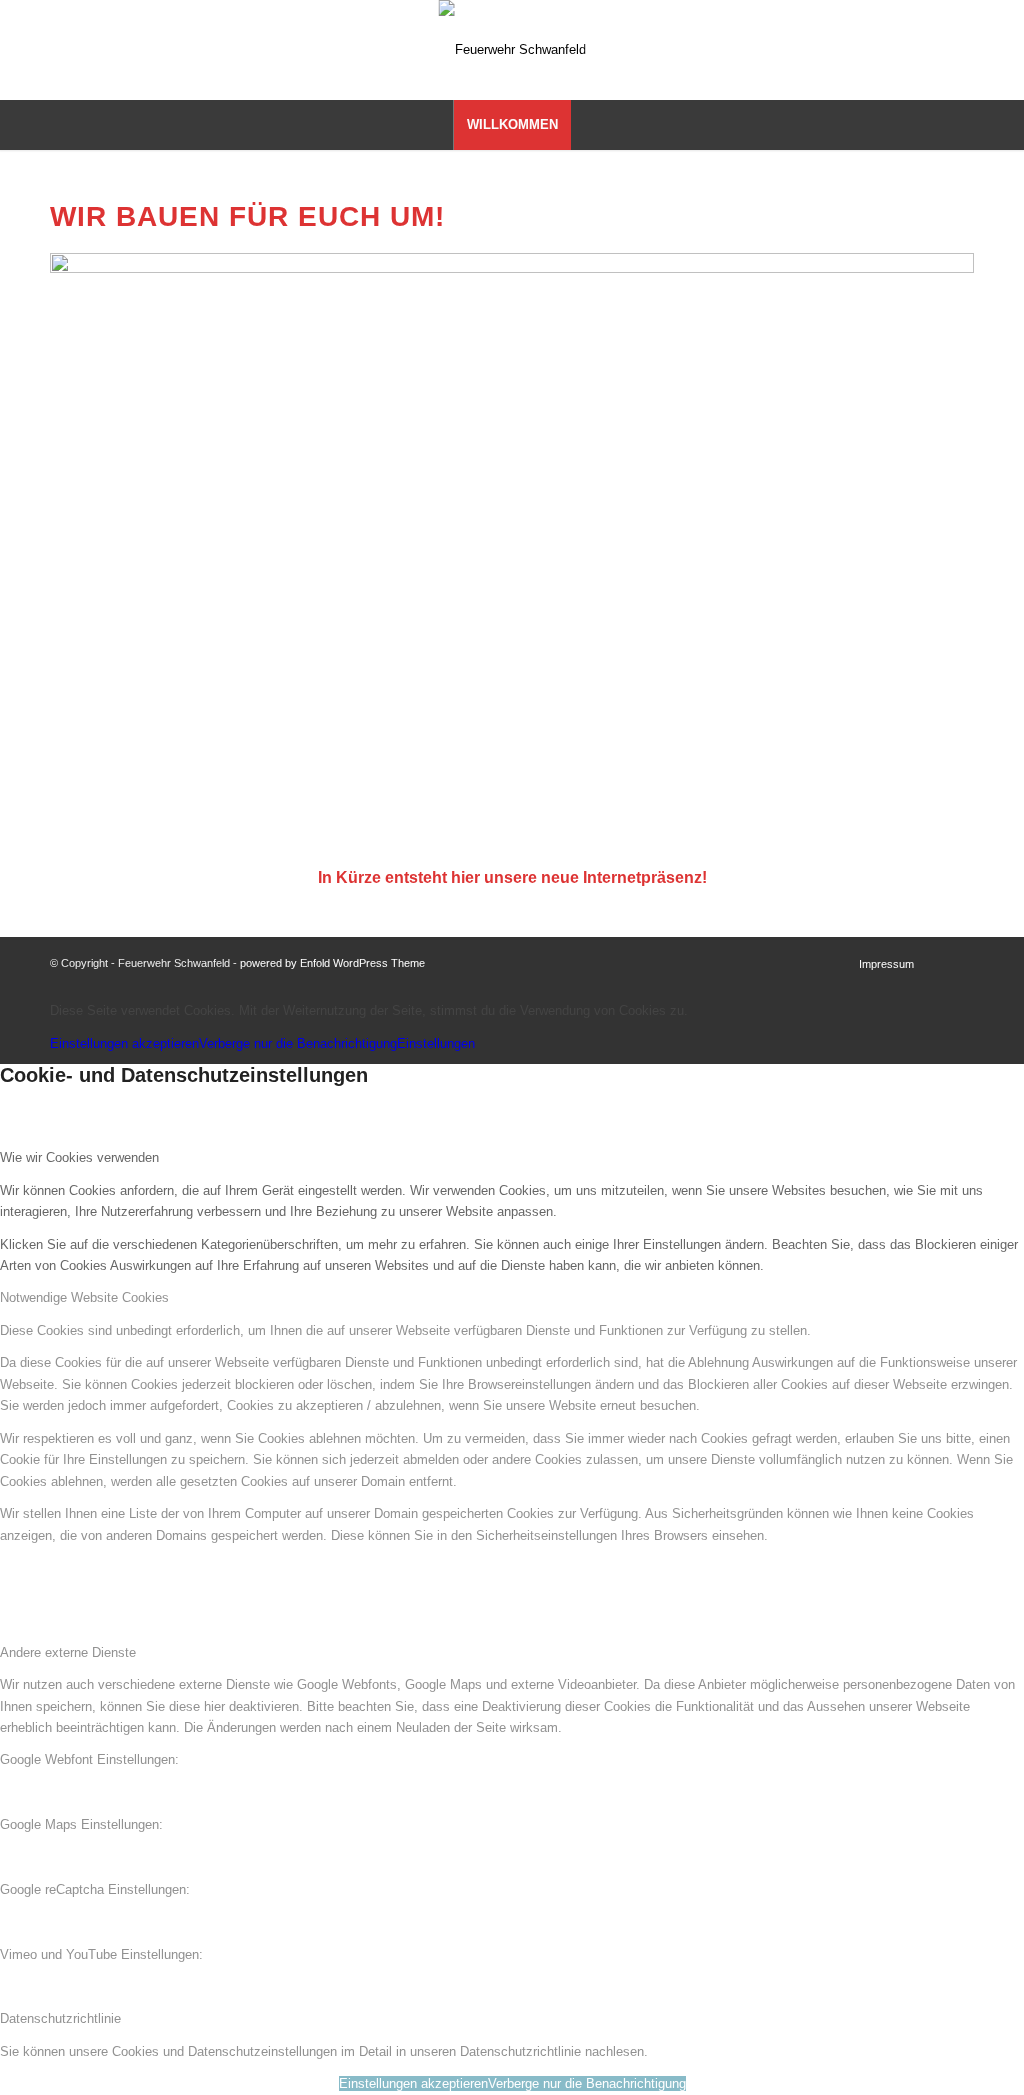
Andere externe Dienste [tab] (68, 1652)
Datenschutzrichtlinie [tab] (60, 2018)
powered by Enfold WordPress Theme (332, 963)
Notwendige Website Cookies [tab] (84, 1297)
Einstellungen (436, 1043)
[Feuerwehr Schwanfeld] (512, 50)
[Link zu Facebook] (989, 50)
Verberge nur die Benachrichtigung (298, 1043)
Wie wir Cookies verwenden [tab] (79, 1157)
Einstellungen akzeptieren (124, 1043)
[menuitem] (512, 125)
